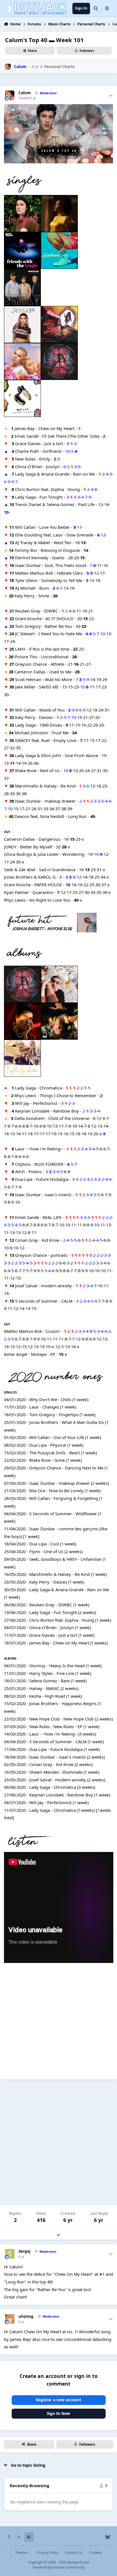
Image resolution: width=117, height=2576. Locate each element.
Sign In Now (58, 2413)
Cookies (96, 2553)
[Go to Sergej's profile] (10, 2254)
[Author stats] (111, 95)
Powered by (59, 2567)
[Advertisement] (58, 2142)
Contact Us (74, 2553)
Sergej (24, 2251)
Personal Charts (59, 67)
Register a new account (58, 2400)
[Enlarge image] (59, 108)
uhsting (26, 2317)
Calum (25, 93)
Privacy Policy (48, 2553)
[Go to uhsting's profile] (10, 2319)
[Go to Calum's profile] (8, 67)
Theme (21, 2553)
